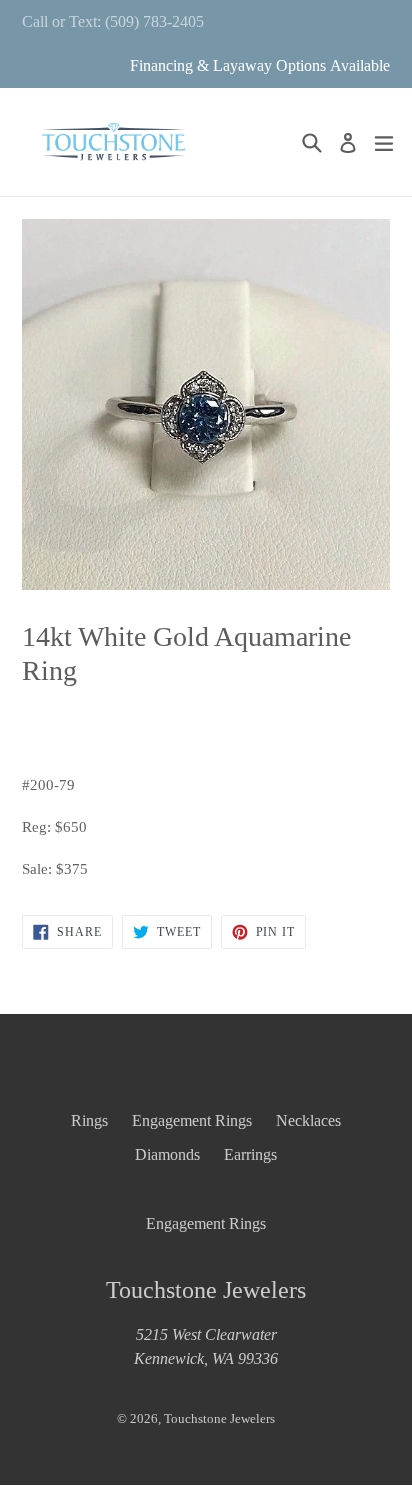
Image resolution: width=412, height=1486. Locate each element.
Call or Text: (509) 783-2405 (113, 21)
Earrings (250, 1154)
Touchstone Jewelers (219, 1418)
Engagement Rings (192, 1120)
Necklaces (308, 1120)
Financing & (171, 65)
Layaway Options (269, 65)
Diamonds (167, 1154)
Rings (89, 1120)
